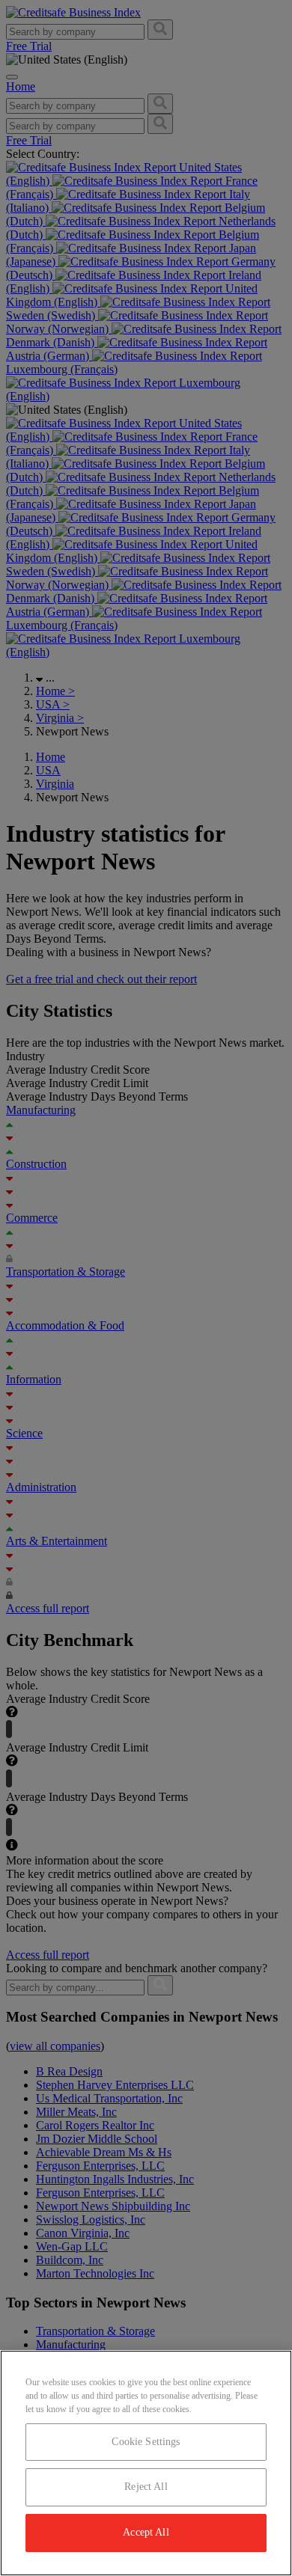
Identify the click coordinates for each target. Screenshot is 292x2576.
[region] (146, 2463)
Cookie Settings (146, 2442)
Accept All (146, 2532)
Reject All (146, 2487)
